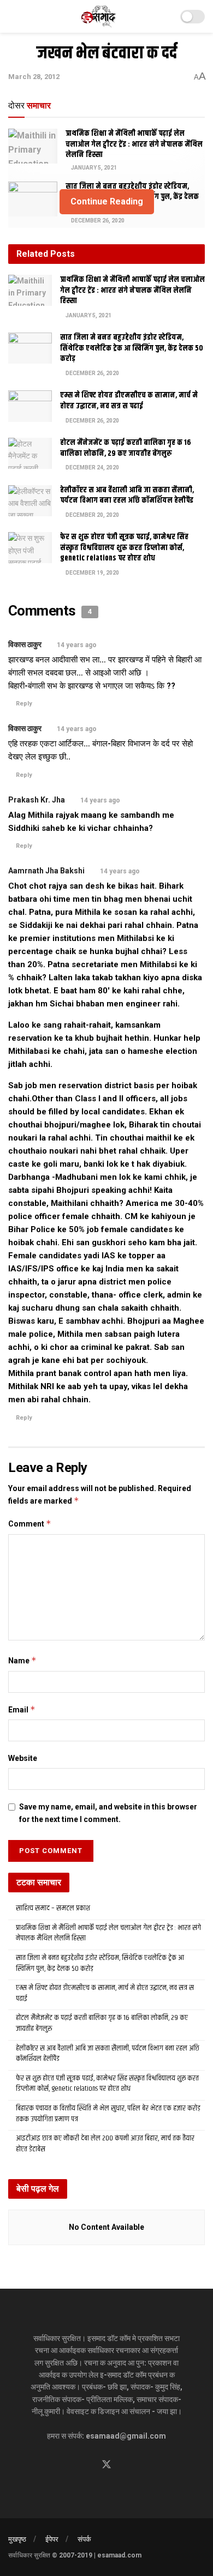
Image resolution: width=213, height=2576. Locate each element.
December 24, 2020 (92, 467)
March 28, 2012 (34, 77)
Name (22, 1660)
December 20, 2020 (92, 515)
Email (22, 1709)
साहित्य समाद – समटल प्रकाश (53, 1908)
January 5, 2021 (93, 168)
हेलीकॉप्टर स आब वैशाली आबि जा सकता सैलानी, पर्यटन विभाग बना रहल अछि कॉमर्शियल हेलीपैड (127, 496)
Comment (30, 1524)
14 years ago (77, 645)
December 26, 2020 (97, 221)
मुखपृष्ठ (17, 2539)
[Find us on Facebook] (87, 2465)
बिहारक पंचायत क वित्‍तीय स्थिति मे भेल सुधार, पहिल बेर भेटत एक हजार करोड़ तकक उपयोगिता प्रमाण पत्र (108, 2114)
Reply (24, 704)
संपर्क (84, 2539)
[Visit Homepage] (99, 16)
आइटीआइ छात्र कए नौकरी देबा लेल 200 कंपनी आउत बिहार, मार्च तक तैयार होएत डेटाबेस (105, 2144)
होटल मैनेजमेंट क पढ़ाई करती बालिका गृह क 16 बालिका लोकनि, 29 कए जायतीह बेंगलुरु (126, 448)
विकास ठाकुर (25, 644)
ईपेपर (52, 2539)
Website (23, 1758)
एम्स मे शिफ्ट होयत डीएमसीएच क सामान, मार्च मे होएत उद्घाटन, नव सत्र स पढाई (129, 401)
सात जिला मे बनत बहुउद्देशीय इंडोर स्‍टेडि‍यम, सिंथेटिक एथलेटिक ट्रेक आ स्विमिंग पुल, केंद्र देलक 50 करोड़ (132, 348)
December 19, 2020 (92, 573)
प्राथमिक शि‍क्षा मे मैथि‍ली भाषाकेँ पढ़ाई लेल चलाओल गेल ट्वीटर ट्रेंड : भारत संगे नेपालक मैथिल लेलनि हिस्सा (134, 144)
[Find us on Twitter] (106, 2465)
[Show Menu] (13, 16)
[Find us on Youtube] (126, 2465)
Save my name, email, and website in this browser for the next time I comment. (108, 1813)
